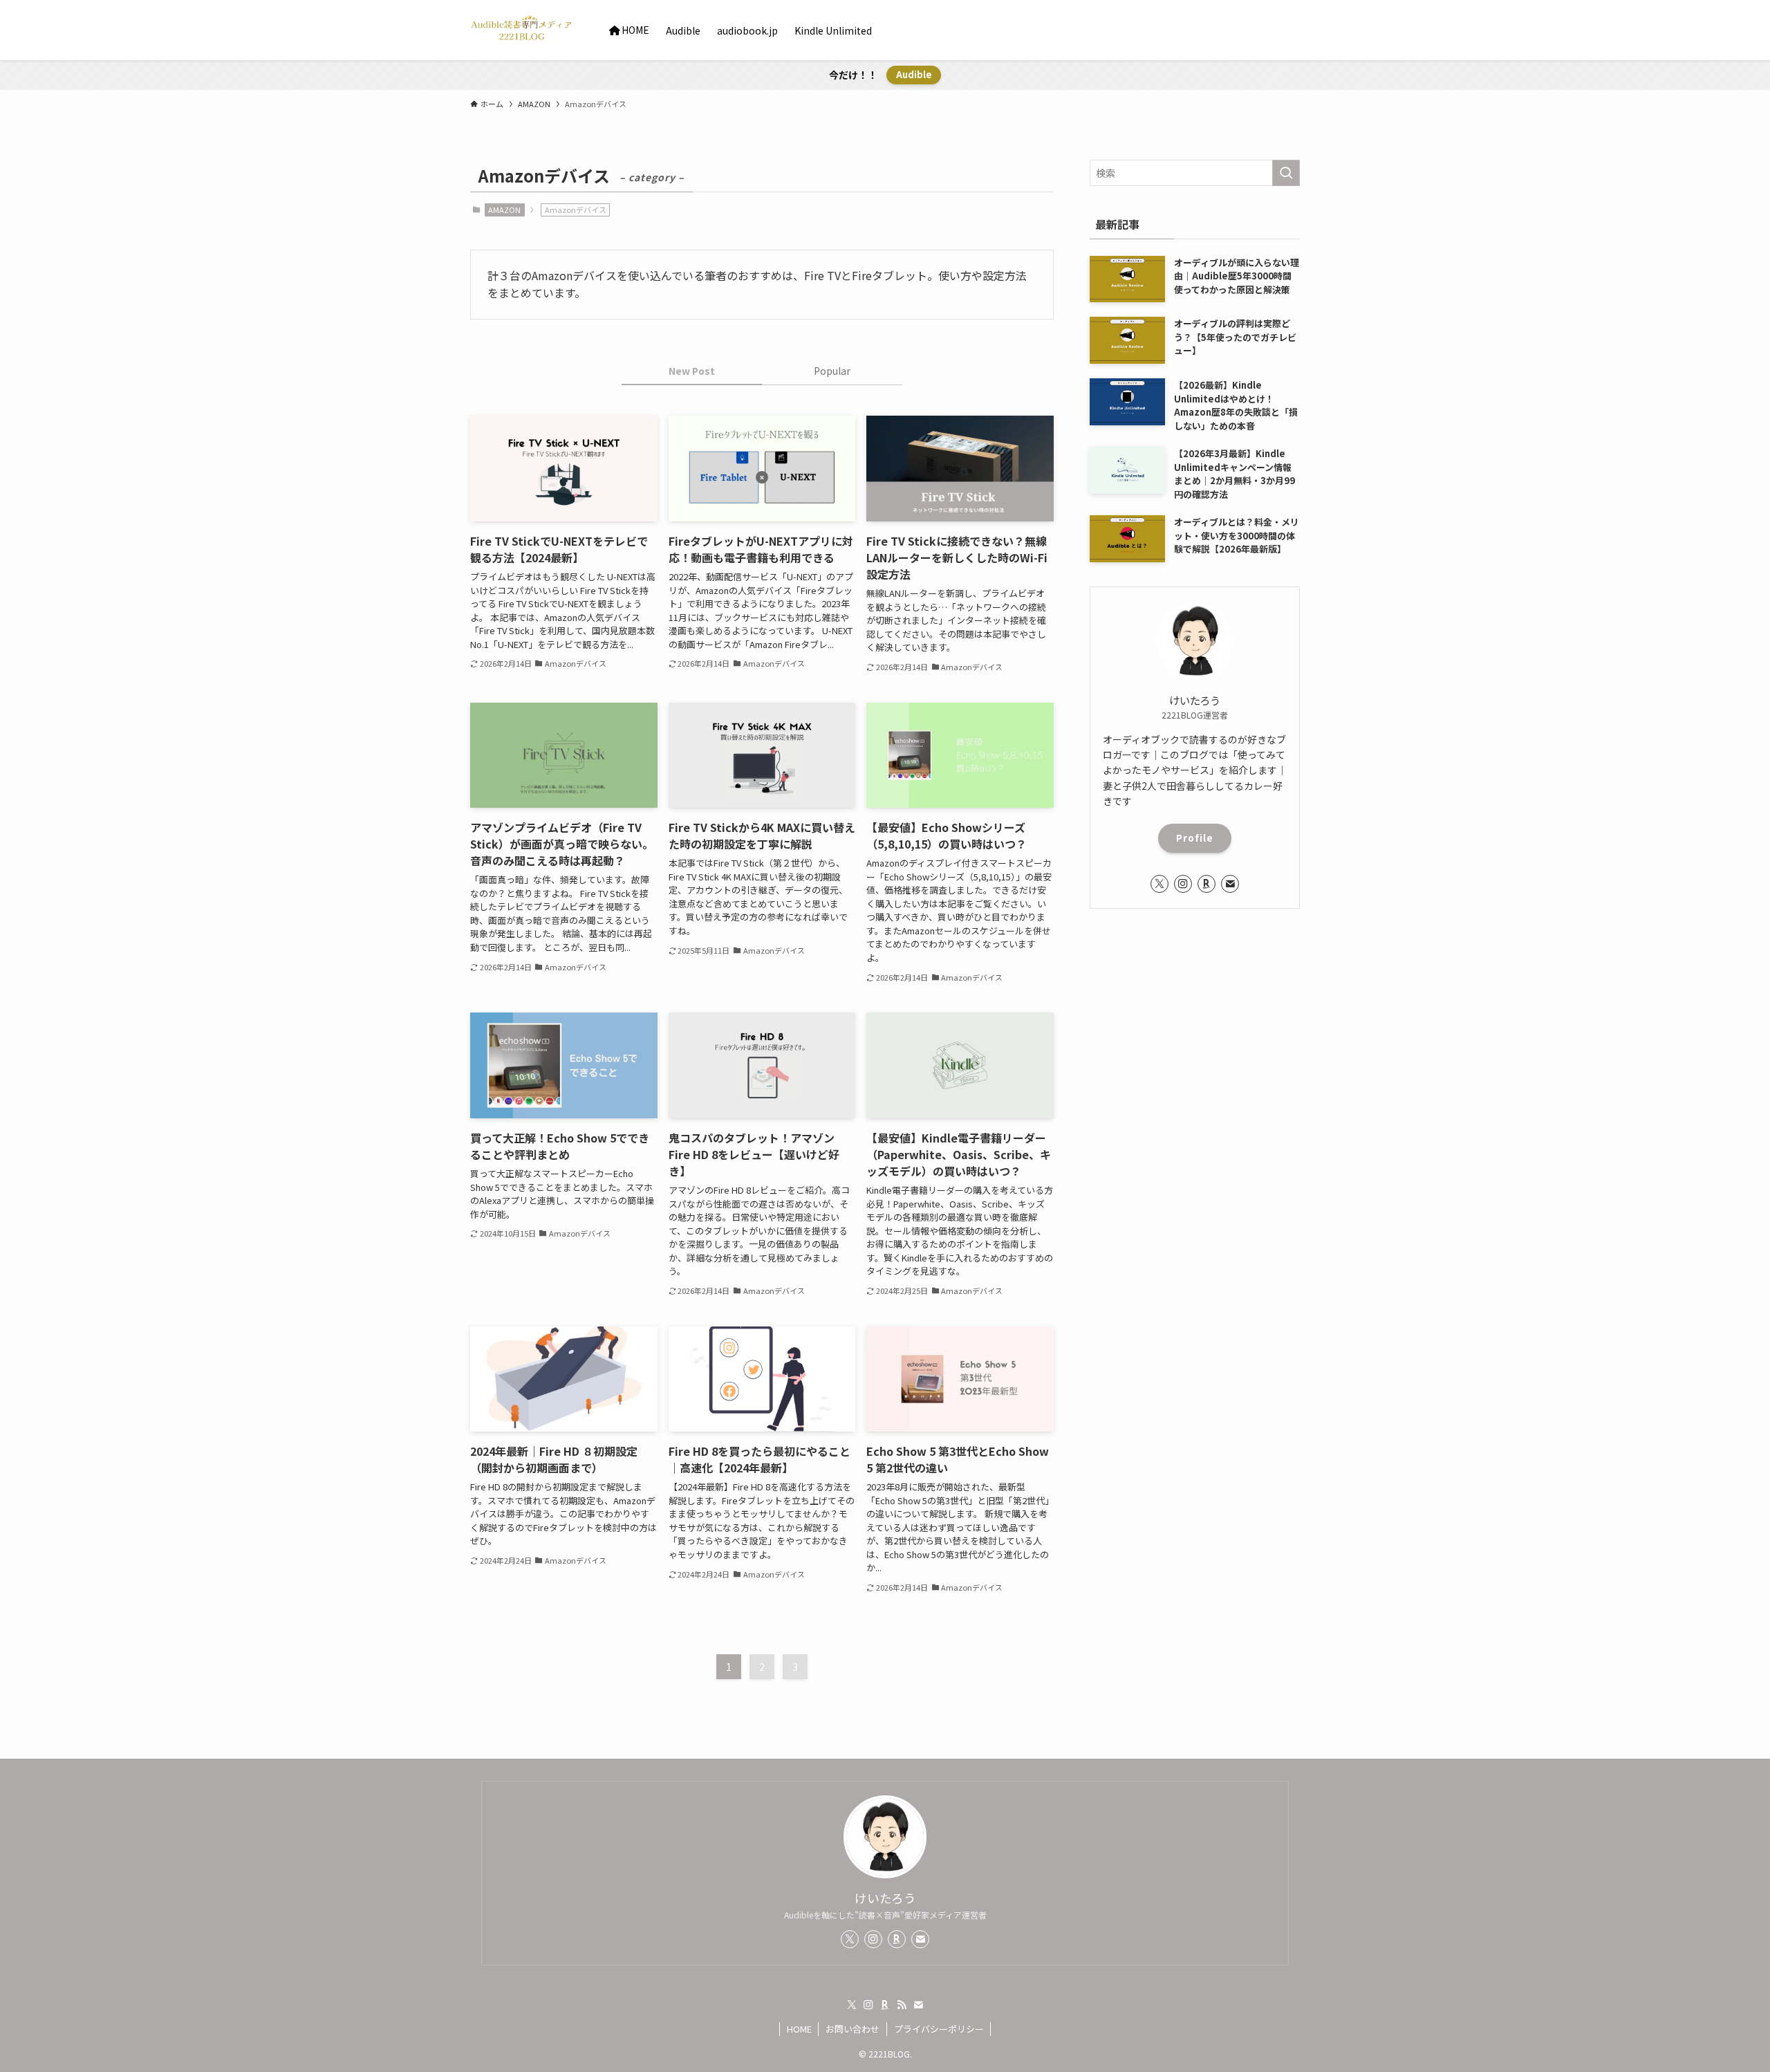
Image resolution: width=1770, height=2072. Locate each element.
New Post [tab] (692, 371)
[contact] (1230, 884)
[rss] (902, 2005)
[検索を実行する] (1286, 173)
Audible (914, 74)
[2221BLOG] (522, 30)
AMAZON (504, 210)
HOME (799, 2029)
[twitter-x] (1159, 884)
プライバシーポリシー (939, 2029)
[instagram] (1183, 884)
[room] (1207, 884)
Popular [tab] (832, 371)
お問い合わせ (853, 2029)
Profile (1195, 838)
